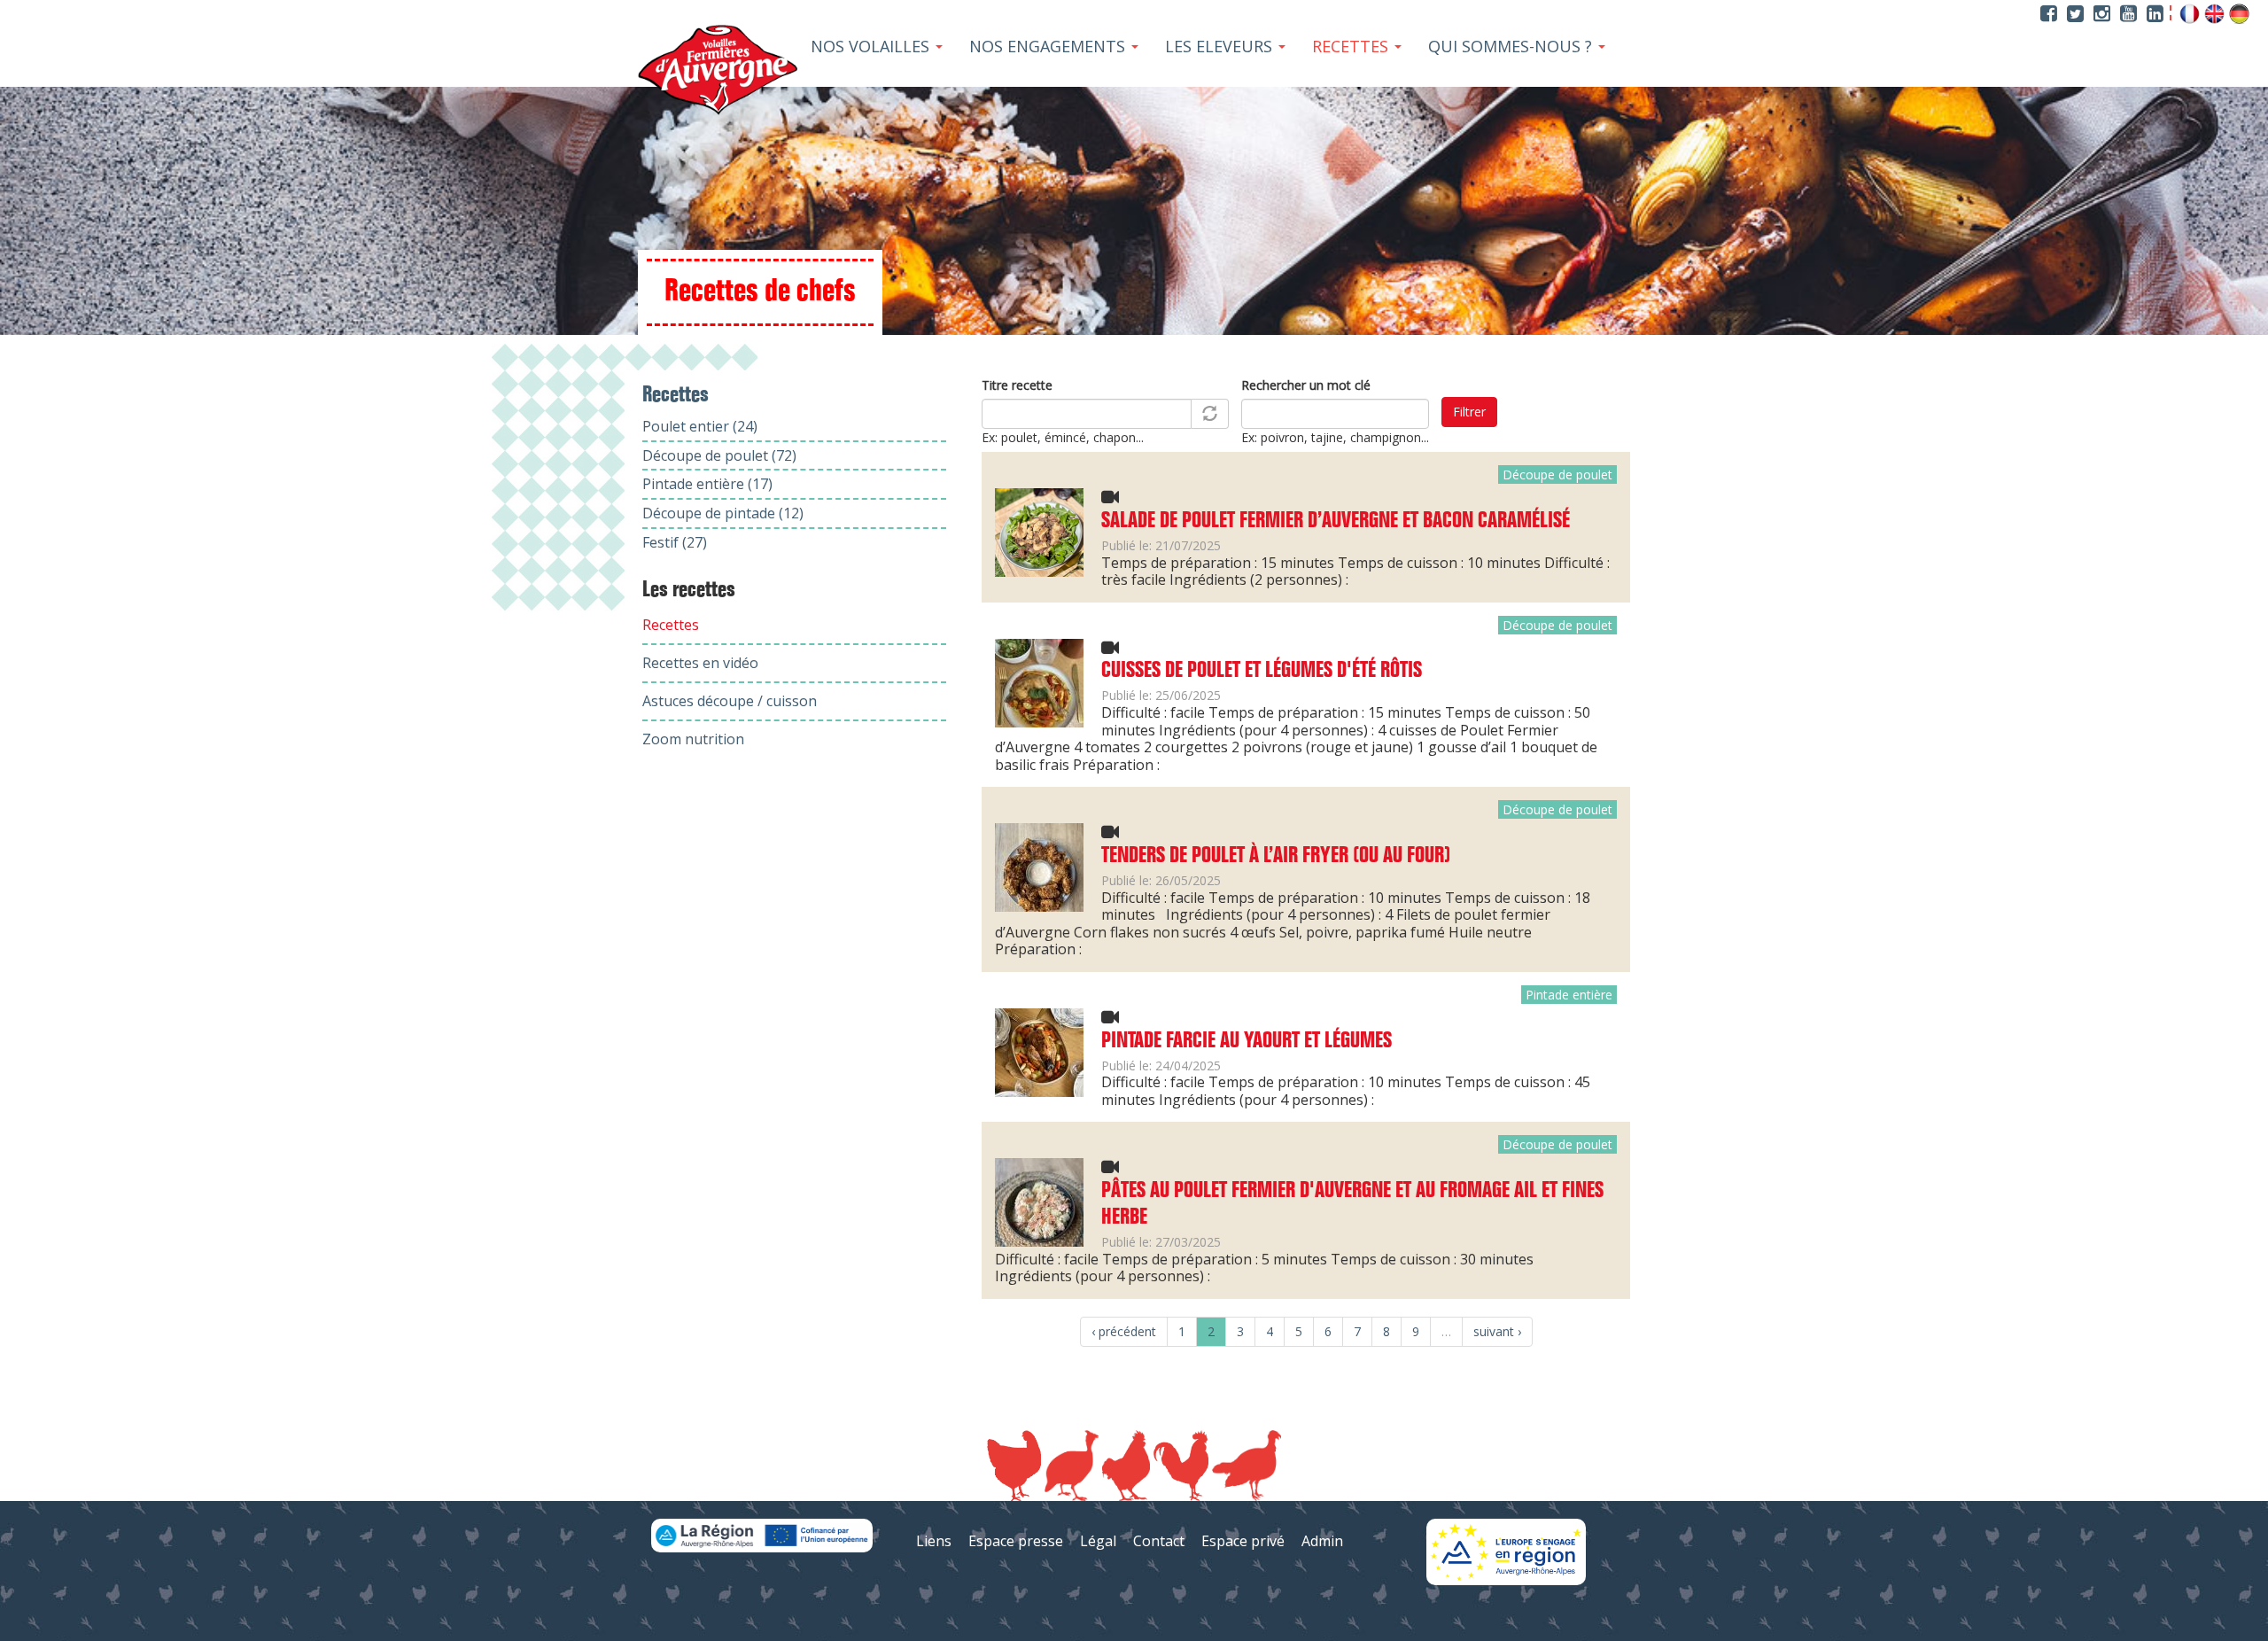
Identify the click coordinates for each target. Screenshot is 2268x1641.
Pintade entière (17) (707, 484)
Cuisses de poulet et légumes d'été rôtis (1262, 671)
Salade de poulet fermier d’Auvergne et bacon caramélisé (1336, 521)
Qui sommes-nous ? (1512, 46)
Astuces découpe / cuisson (730, 701)
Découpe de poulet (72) (719, 455)
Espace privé (1243, 1541)
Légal (1098, 1541)
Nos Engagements (1049, 46)
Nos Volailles (872, 46)
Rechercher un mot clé (1306, 385)
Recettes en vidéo (700, 663)
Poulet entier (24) (700, 426)
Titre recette (1017, 385)
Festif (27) (675, 542)
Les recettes (689, 590)
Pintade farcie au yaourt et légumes (1247, 1041)
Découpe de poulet (1557, 474)
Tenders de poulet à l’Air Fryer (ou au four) (1276, 856)
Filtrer (1469, 412)
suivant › (1497, 1331)
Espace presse (1016, 1541)
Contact (1159, 1541)
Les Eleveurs (1221, 46)
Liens (934, 1541)
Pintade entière (1569, 995)
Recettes (1352, 46)
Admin (1322, 1541)
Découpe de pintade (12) (723, 513)
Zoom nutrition (693, 739)
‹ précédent (1124, 1331)
